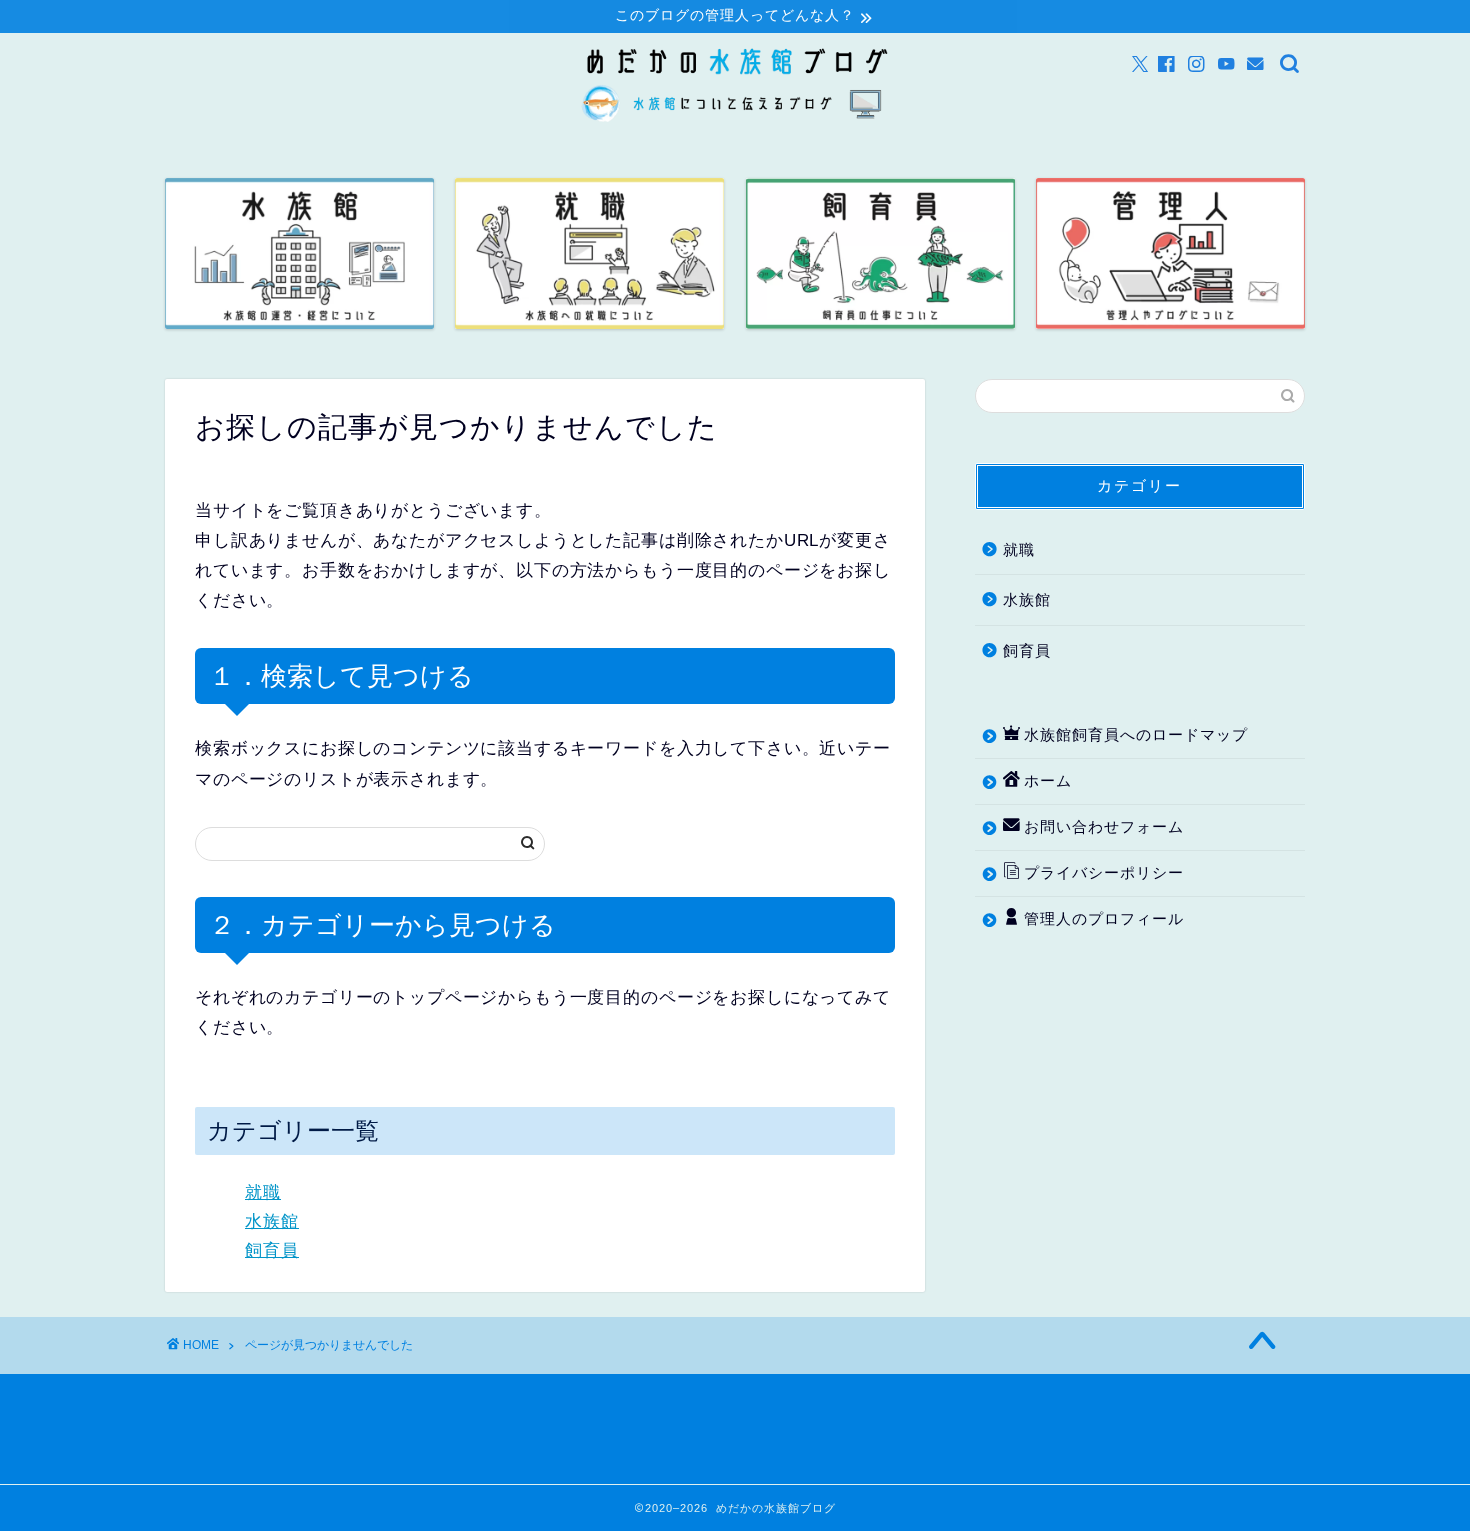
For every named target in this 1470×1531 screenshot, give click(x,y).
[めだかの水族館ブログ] (735, 123)
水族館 (272, 1221)
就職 (263, 1192)
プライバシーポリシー (1104, 872)
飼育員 (272, 1250)
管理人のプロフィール (1104, 918)
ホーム (1048, 780)
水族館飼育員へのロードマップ (1136, 734)
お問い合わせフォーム (1104, 826)
